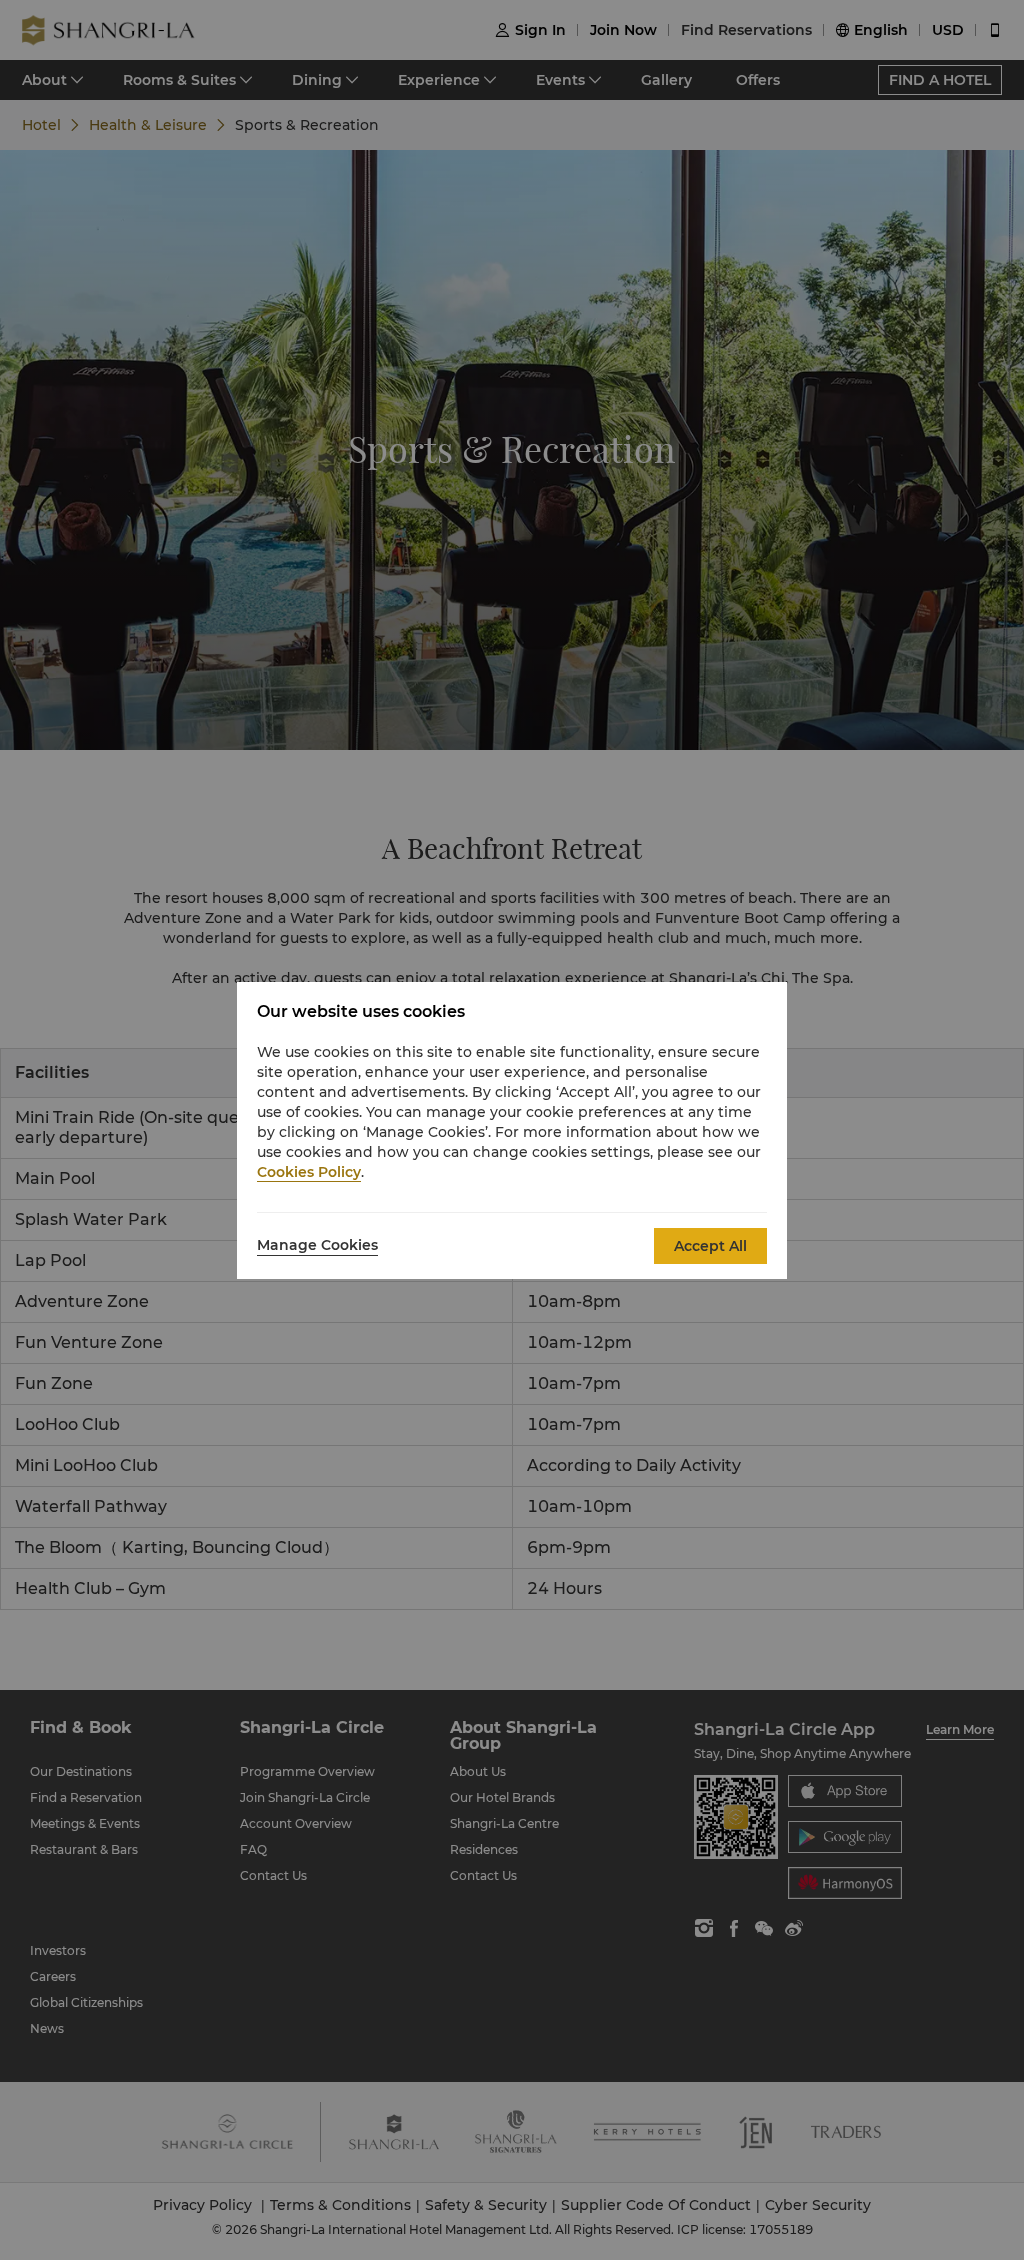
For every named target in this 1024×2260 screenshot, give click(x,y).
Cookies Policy (309, 1172)
